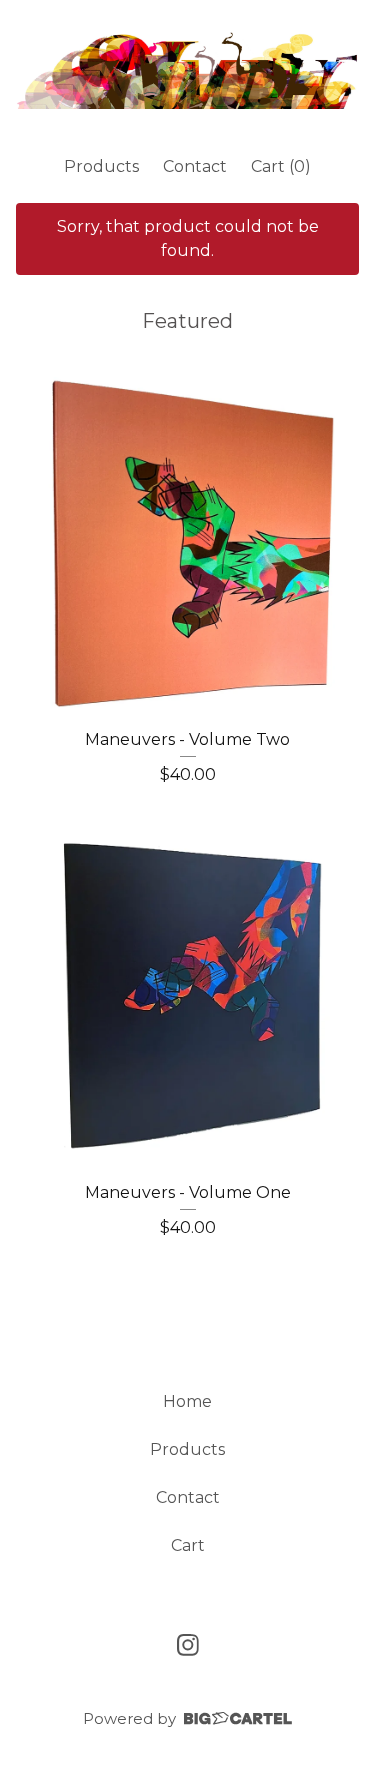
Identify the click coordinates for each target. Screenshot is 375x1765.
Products (101, 166)
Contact (195, 166)
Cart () (281, 166)
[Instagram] (188, 1645)
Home (187, 1401)
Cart (188, 1545)
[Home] (187, 69)
